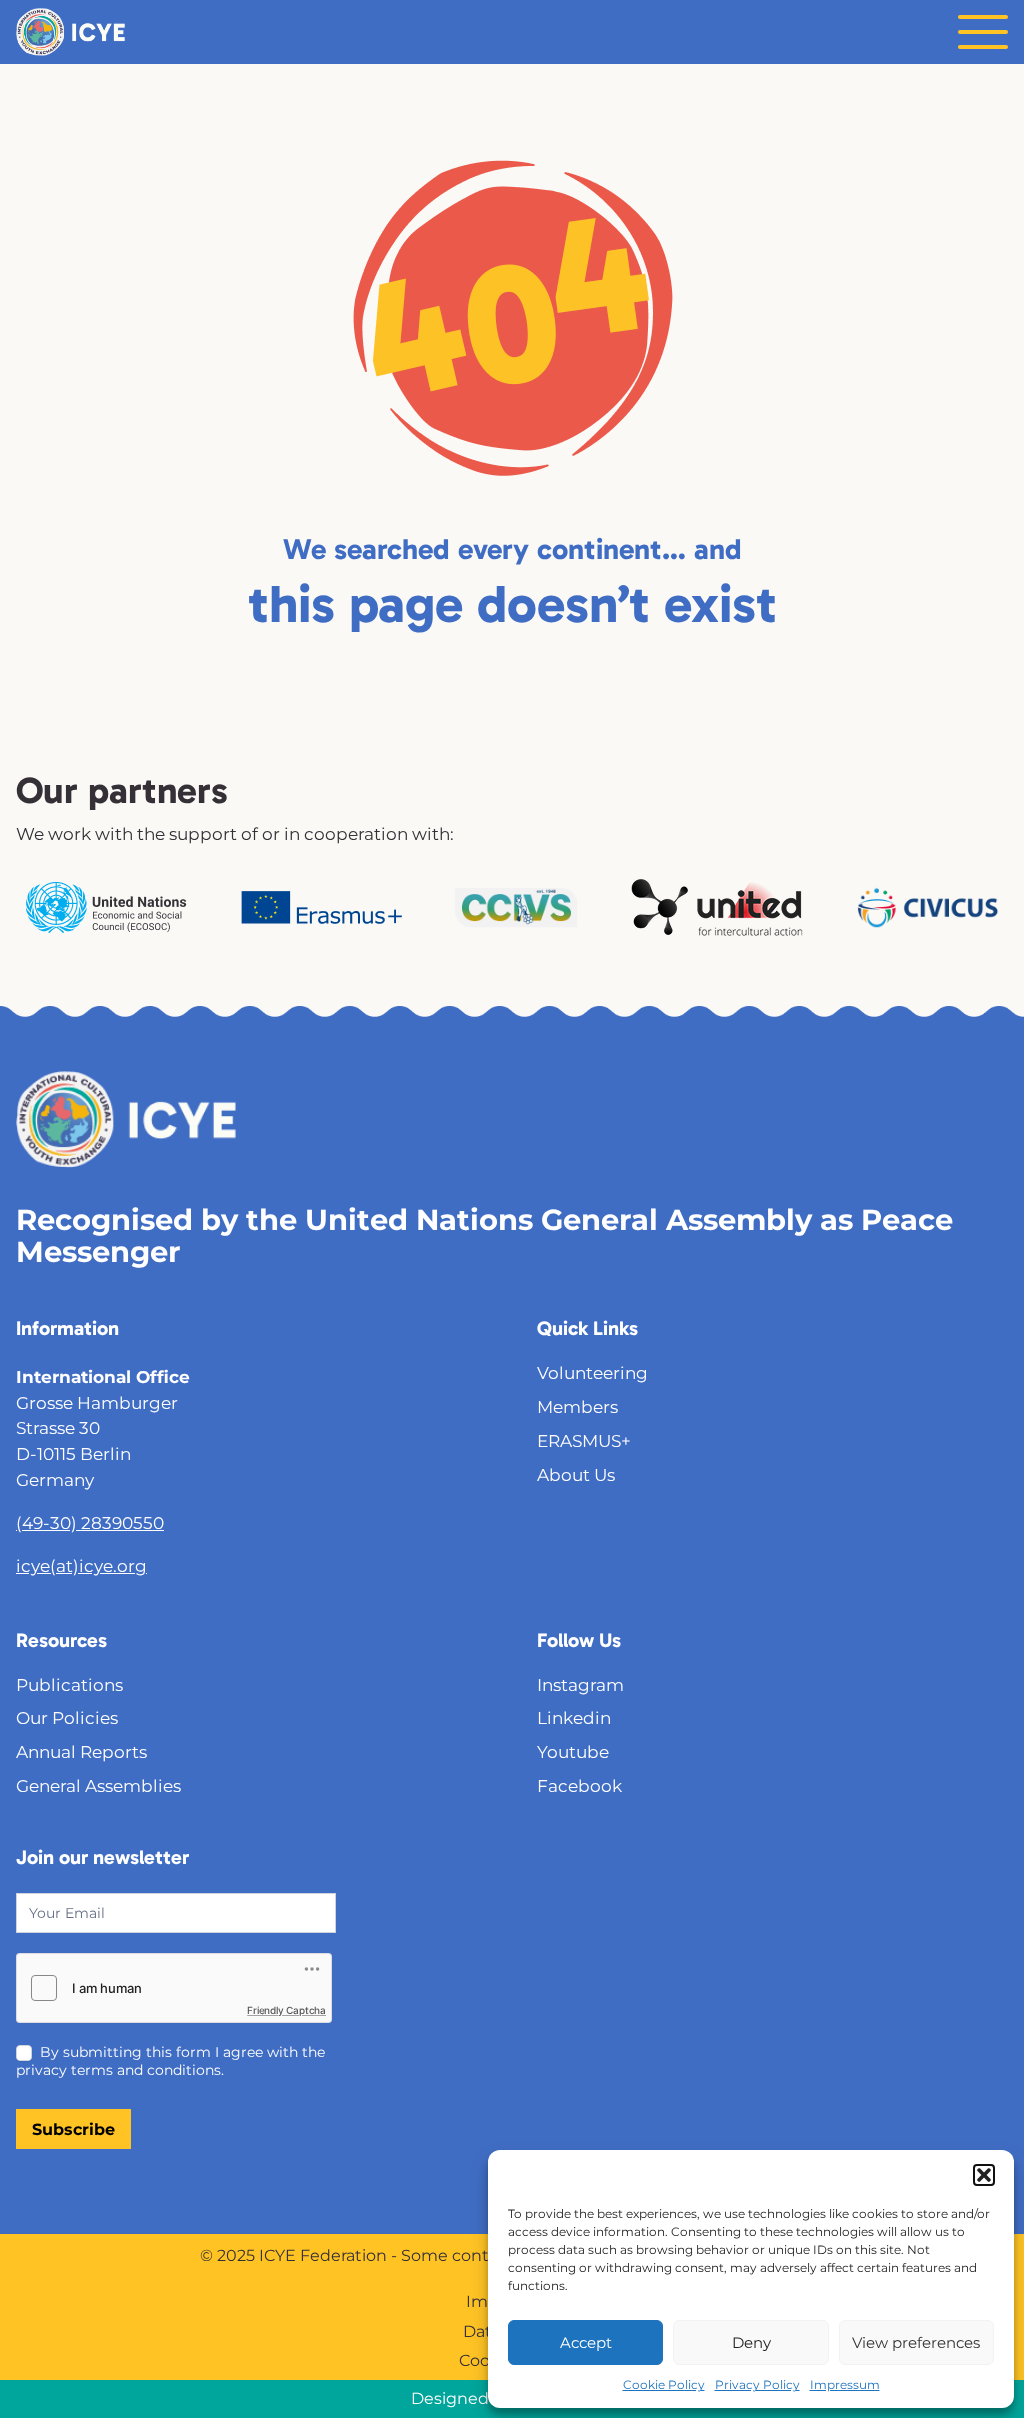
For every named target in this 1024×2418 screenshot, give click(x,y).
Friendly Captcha (286, 2010)
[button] (984, 2175)
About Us (576, 1474)
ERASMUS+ (584, 1440)
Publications (69, 1684)
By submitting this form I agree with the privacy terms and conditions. (170, 2061)
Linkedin (574, 1717)
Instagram (580, 1684)
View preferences (916, 2342)
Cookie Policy (664, 2384)
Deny (751, 2342)
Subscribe (73, 2129)
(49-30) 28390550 (90, 1522)
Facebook (579, 1785)
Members (577, 1406)
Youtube (573, 1751)
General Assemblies (98, 1785)
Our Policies (67, 1717)
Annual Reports (81, 1751)
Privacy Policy (757, 2384)
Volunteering (592, 1372)
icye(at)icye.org (81, 1565)
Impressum (845, 2384)
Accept (586, 2342)
